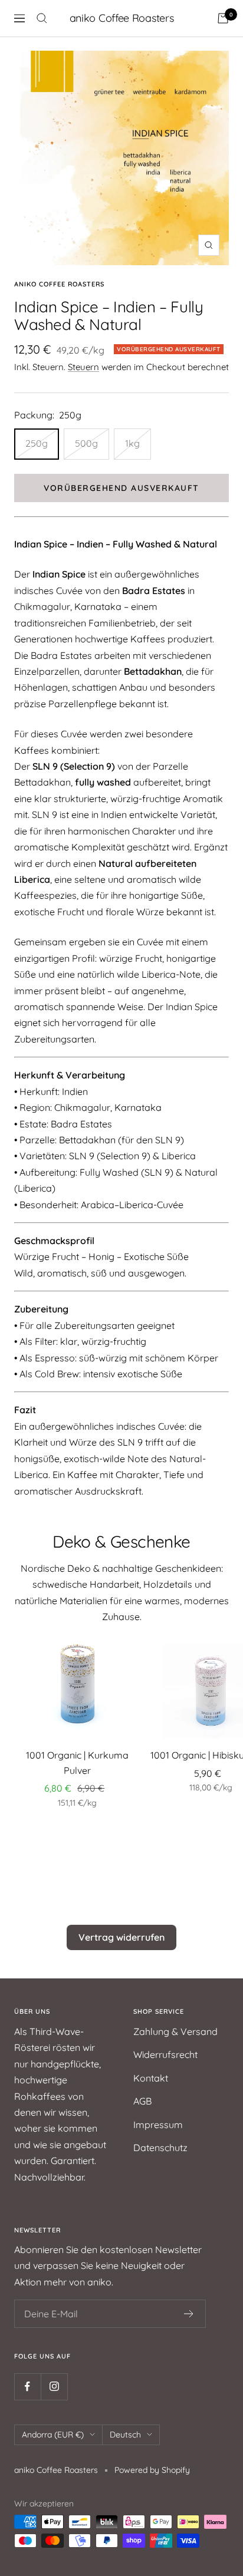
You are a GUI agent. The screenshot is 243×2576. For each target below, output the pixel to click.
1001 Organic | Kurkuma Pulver (77, 1763)
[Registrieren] (189, 2314)
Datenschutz (160, 2148)
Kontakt (151, 2078)
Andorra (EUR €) (53, 2435)
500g (86, 443)
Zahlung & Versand (175, 2031)
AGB (142, 2101)
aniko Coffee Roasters (59, 284)
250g (37, 443)
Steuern (83, 367)
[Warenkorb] (223, 18)
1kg (132, 443)
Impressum (158, 2125)
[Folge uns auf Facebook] (27, 2387)
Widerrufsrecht (165, 2054)
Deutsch (125, 2435)
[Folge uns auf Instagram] (54, 2387)
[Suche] (42, 18)
